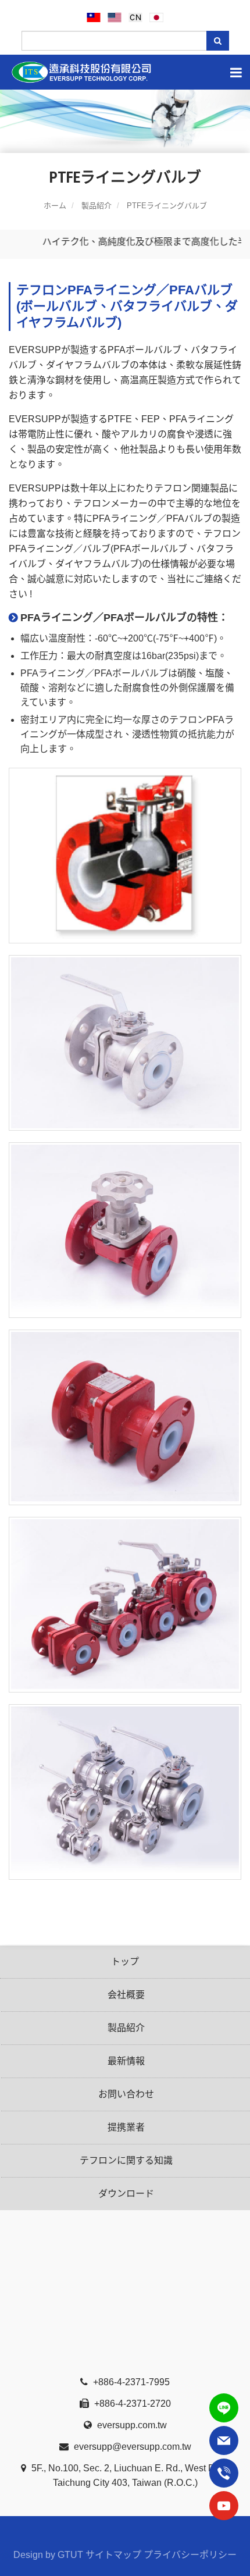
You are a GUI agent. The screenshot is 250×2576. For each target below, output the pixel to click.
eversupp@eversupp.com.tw (131, 2447)
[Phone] (224, 2473)
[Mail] (224, 2440)
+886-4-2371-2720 (131, 2404)
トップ (125, 1962)
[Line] (224, 2408)
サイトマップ (113, 2555)
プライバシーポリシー (190, 2555)
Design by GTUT (48, 2555)
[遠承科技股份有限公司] (125, 72)
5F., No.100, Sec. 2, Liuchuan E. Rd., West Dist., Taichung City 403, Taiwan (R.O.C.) (129, 2475)
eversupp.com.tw (131, 2425)
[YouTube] (224, 2506)
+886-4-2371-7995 (130, 2382)
